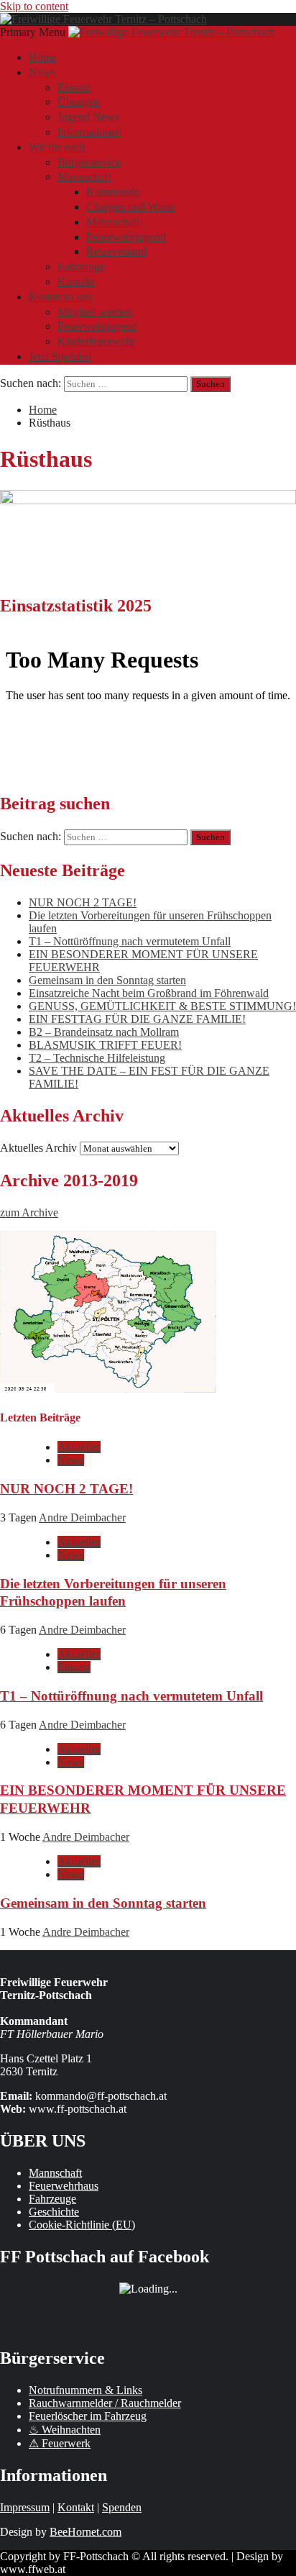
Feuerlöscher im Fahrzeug (88, 2416)
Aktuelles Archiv (38, 1148)
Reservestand (116, 251)
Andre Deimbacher (82, 1517)
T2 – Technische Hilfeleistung (97, 1058)
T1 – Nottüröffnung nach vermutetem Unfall (130, 941)
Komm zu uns (61, 297)
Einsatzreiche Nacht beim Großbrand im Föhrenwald (149, 993)
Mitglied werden (95, 312)
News (42, 72)
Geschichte (54, 2212)
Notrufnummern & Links (85, 2390)
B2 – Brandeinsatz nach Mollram (104, 1032)
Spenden (122, 2507)
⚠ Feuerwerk (60, 2443)
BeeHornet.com (85, 2532)
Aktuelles (79, 1447)
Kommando (113, 192)
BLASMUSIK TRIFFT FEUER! (105, 1045)
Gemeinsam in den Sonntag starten (107, 980)
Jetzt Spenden (60, 356)
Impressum (25, 2507)
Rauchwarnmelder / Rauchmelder (105, 2403)
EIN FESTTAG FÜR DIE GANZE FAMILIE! (137, 1019)
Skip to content (34, 6)
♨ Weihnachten (65, 2430)
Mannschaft (84, 177)
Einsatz (74, 87)
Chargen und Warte (130, 207)
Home (43, 57)
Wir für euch (57, 147)
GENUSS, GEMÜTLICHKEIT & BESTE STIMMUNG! (162, 1006)
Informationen (89, 132)
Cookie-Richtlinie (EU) (82, 2225)
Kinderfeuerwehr (96, 341)
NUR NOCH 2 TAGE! (83, 902)
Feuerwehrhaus (64, 2186)
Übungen (79, 102)
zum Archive (29, 1212)
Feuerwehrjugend (126, 237)
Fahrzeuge (81, 267)
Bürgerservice (89, 162)
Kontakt (76, 282)
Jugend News (88, 117)
